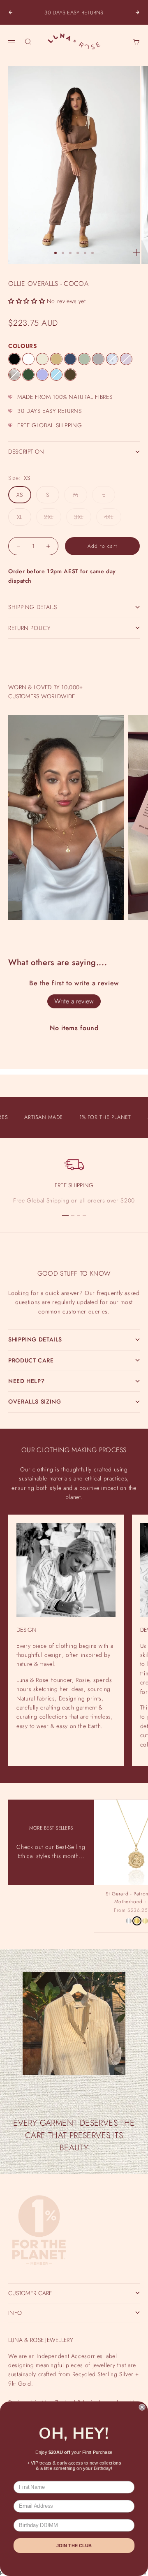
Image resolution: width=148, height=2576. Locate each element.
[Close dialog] (142, 2407)
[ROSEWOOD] (126, 359)
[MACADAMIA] (42, 359)
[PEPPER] (98, 359)
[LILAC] (42, 375)
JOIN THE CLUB (74, 2546)
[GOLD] (137, 1921)
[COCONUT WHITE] (28, 359)
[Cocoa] (70, 375)
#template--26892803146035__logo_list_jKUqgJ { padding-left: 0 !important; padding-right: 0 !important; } (74, 1282)
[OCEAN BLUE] (70, 359)
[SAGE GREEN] (84, 359)
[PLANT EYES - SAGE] (112, 359)
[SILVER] (129, 1921)
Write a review (74, 1001)
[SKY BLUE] (56, 375)
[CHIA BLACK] (14, 359)
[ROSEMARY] (28, 375)
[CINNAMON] (56, 359)
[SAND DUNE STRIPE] (14, 375)
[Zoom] (136, 253)
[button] (27, 301)
